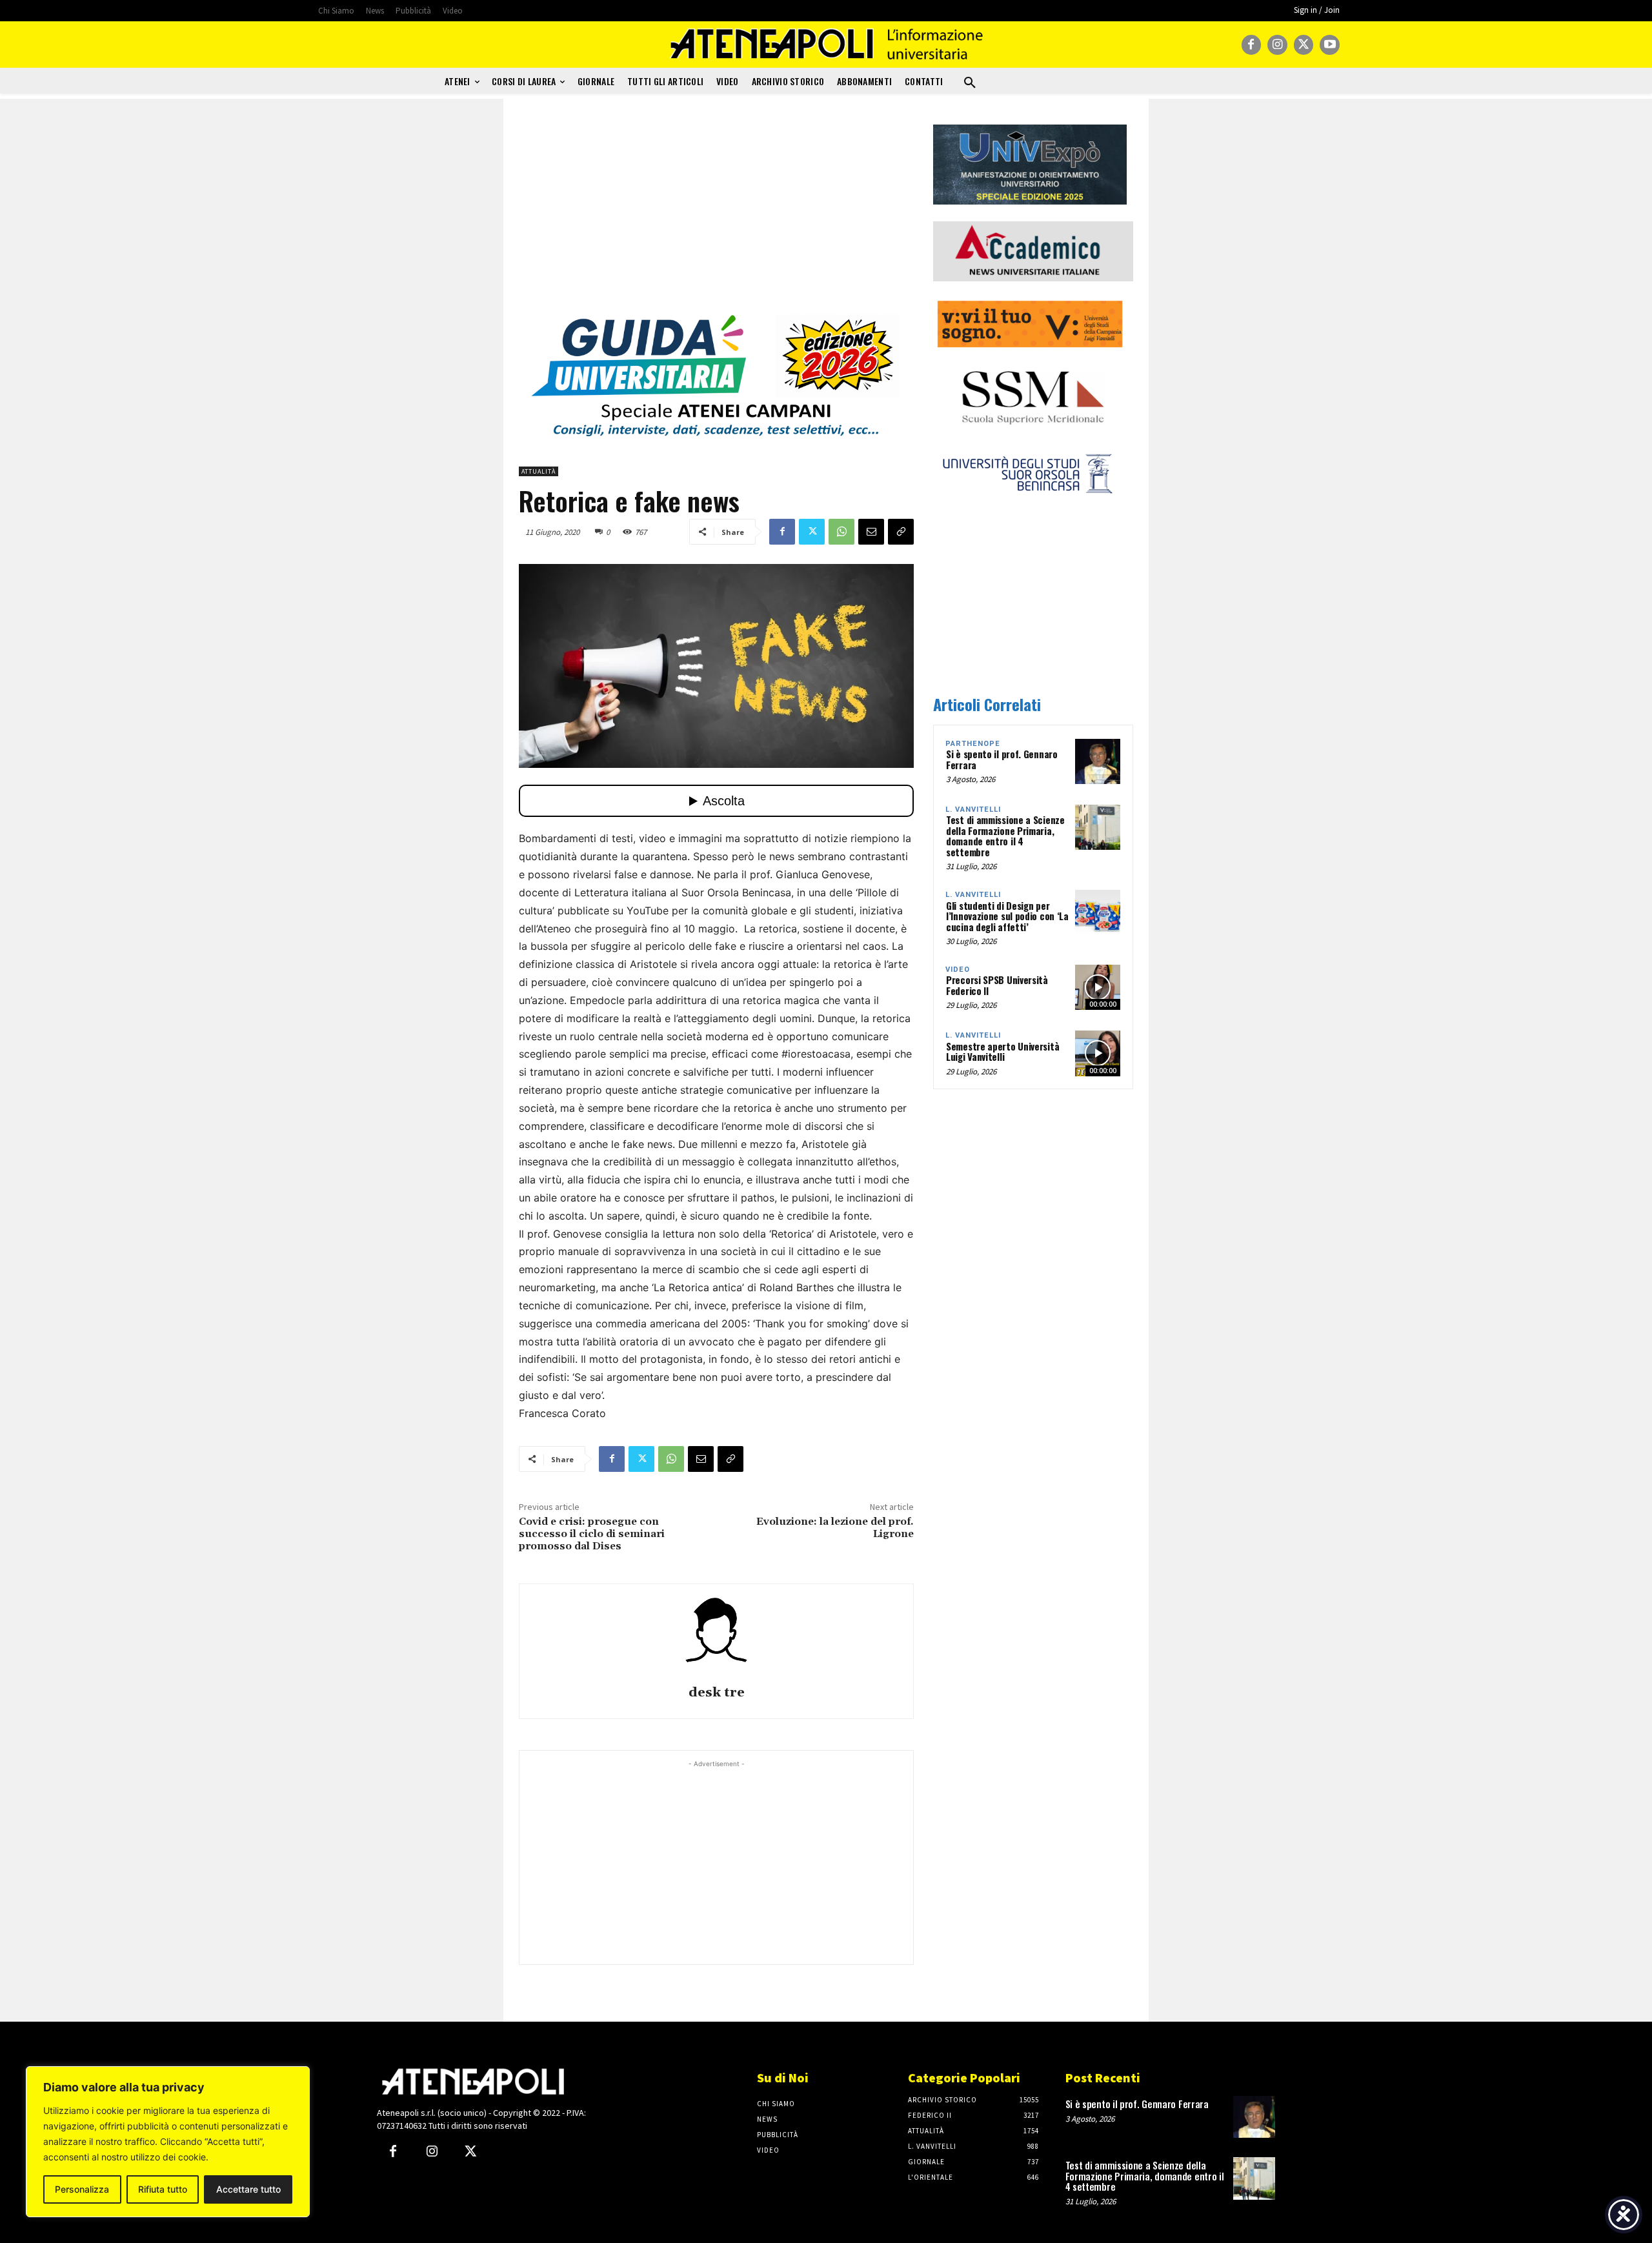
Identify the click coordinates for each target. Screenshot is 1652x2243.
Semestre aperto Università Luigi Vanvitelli (1002, 1051)
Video (958, 970)
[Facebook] (1252, 45)
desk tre (717, 1693)
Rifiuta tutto (163, 2189)
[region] (168, 2142)
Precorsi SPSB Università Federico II (997, 985)
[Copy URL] (901, 532)
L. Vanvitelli (973, 810)
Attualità (539, 471)
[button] (970, 83)
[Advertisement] (716, 215)
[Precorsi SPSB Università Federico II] (1098, 987)
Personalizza (82, 2189)
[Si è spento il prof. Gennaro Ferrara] (1098, 761)
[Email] (871, 532)
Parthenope (973, 744)
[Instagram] (1277, 45)
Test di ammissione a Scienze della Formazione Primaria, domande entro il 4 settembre (1005, 836)
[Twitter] (1304, 45)
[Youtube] (1330, 45)
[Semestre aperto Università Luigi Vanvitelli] (1098, 1053)
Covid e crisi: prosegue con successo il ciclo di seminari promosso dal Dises (592, 1534)
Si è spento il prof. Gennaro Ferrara (1002, 759)
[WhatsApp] (841, 532)
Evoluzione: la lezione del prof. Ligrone (835, 1528)
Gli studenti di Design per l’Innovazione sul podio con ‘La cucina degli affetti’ (1007, 916)
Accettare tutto (248, 2189)
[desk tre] (716, 1636)
